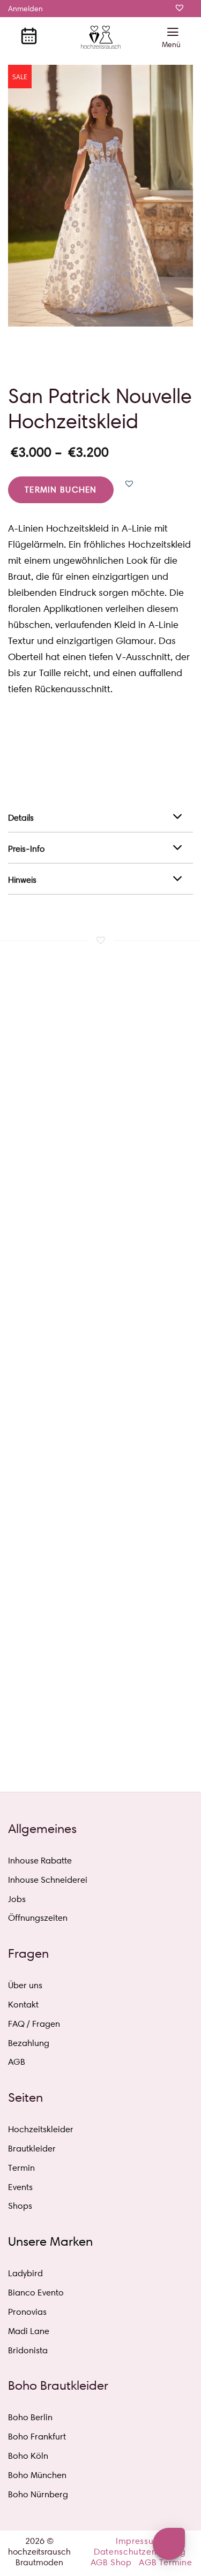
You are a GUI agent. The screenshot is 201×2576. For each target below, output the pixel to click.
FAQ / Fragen (34, 2024)
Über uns (25, 1985)
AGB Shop (111, 2562)
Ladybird (25, 2273)
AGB (17, 2062)
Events (20, 2187)
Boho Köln (28, 2456)
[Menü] (173, 39)
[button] (129, 483)
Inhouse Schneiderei (48, 1880)
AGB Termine (165, 2562)
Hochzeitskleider (41, 2129)
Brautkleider (32, 2149)
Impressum (139, 2541)
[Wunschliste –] (181, 17)
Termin (21, 2168)
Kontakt (23, 2005)
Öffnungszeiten (38, 1918)
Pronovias (27, 2312)
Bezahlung (29, 2043)
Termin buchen (61, 490)
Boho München (37, 2475)
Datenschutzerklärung (140, 2552)
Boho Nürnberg (38, 2494)
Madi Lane (29, 2331)
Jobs (17, 1899)
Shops (20, 2206)
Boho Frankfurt (37, 2437)
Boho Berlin (30, 2417)
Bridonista (28, 2350)
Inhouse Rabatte (40, 1861)
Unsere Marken (50, 2241)
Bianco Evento (36, 2293)
